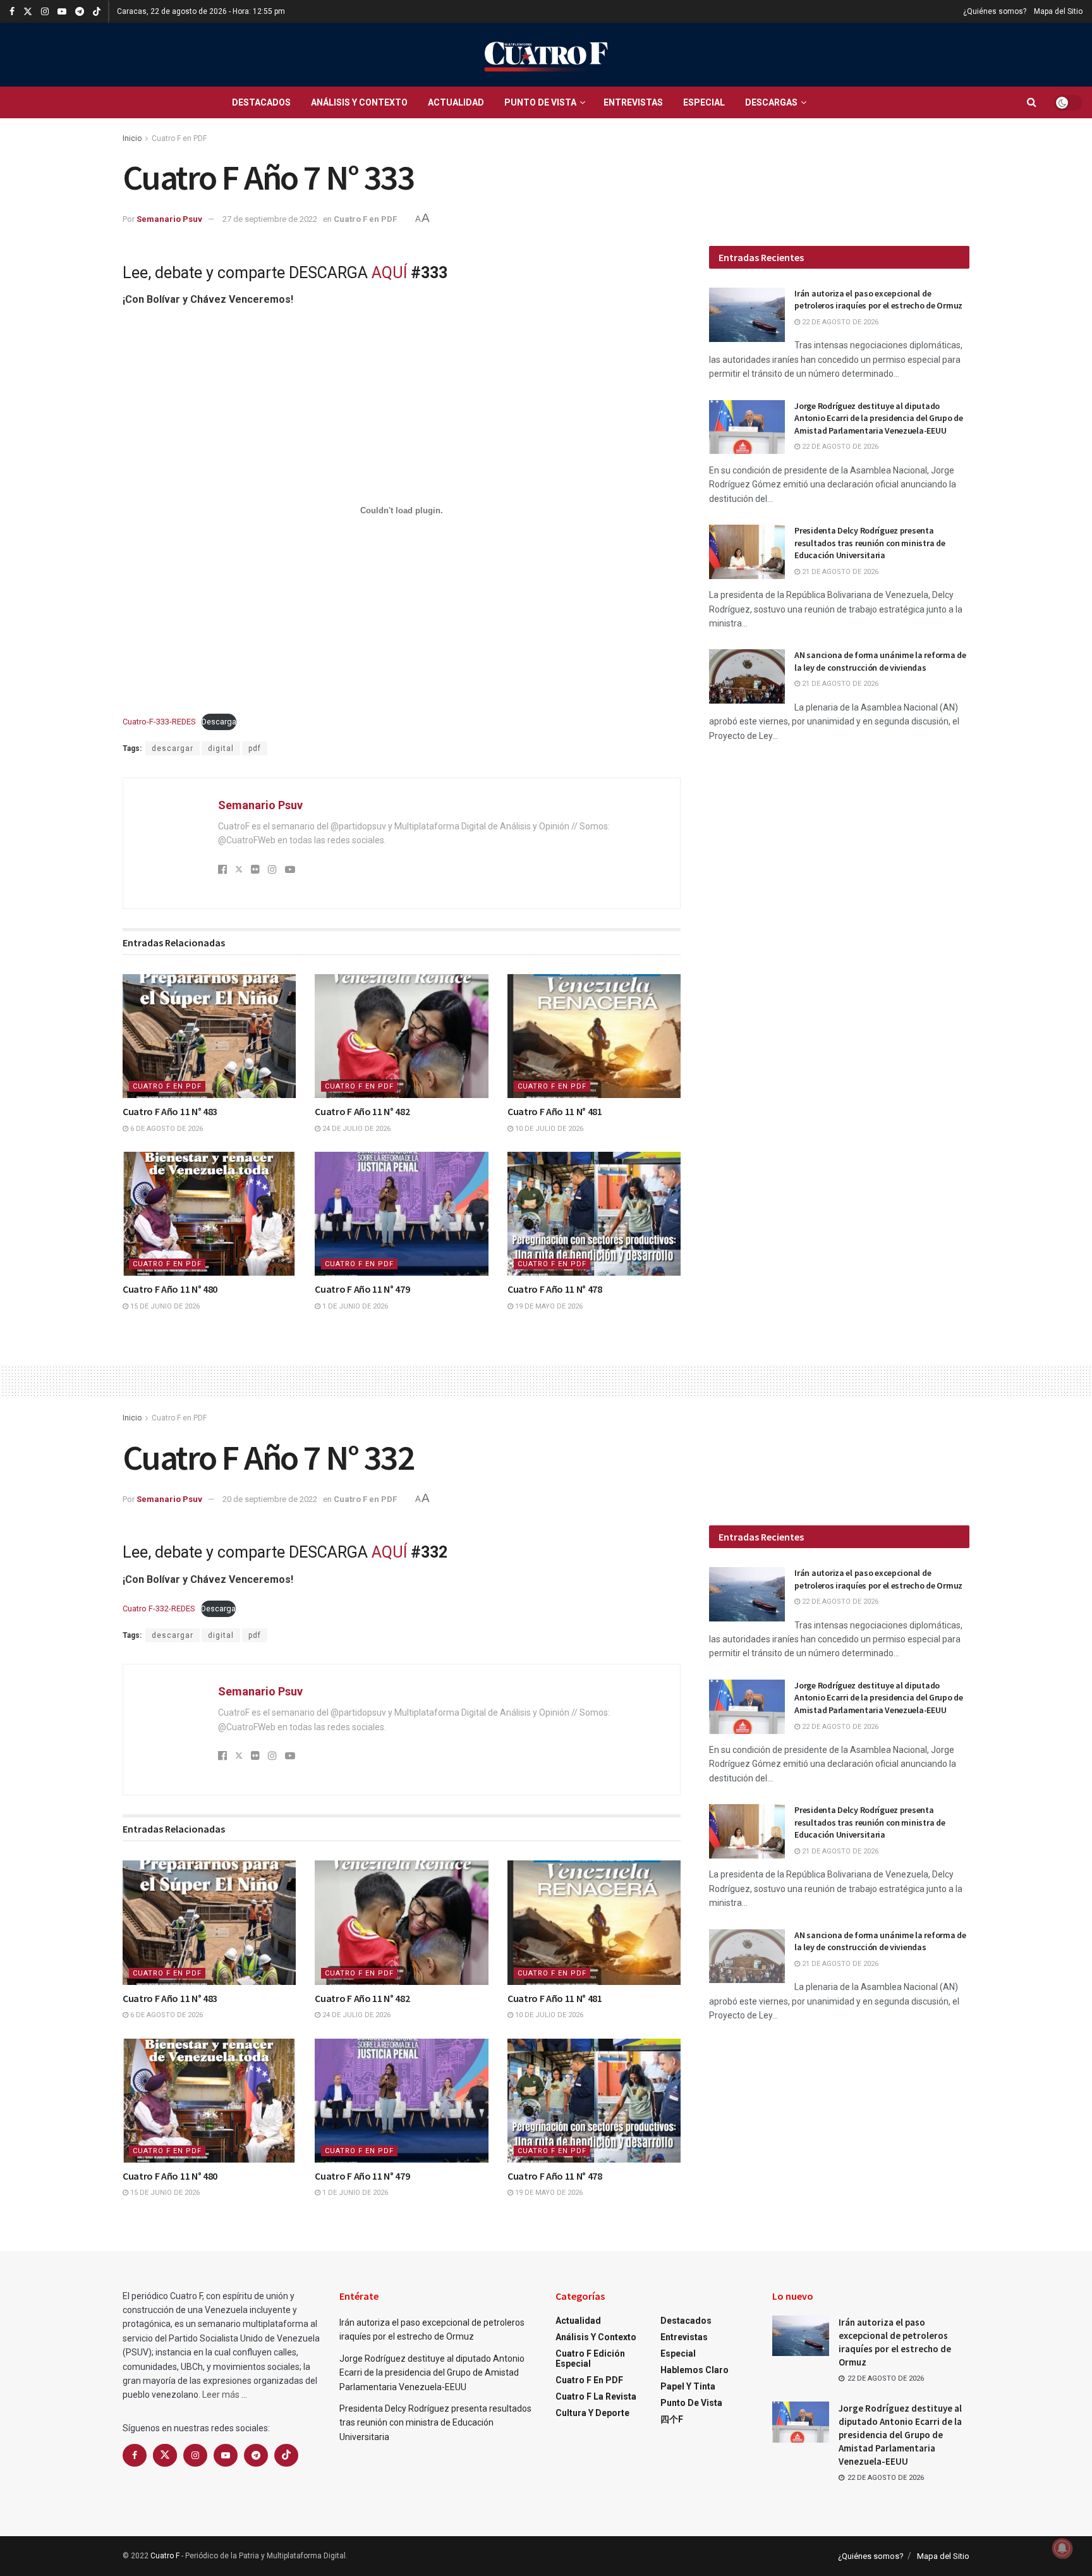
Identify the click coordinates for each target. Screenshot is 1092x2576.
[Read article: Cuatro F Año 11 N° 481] (594, 1036)
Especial (704, 102)
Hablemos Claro (695, 2370)
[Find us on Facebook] (12, 12)
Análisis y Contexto (359, 102)
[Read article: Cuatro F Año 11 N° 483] (209, 1036)
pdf (255, 748)
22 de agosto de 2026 (839, 322)
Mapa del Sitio (1058, 11)
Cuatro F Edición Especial (590, 2359)
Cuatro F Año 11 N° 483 (170, 1111)
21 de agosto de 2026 (839, 572)
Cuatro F (165, 2556)
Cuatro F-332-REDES (159, 1608)
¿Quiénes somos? (995, 11)
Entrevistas (633, 102)
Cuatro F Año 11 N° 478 (555, 1289)
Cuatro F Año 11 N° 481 (555, 1111)
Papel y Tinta (688, 2386)
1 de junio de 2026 (354, 1306)
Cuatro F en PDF (179, 138)
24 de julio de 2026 (355, 1129)
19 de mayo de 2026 (548, 1306)
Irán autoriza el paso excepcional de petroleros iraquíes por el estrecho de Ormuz (878, 300)
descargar (173, 748)
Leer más (221, 2395)
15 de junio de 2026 (164, 1306)
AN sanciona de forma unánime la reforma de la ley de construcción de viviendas (880, 661)
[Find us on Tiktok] (286, 2455)
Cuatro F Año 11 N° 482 (362, 1111)
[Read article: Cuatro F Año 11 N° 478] (594, 1214)
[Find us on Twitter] (28, 12)
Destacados (261, 102)
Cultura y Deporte (592, 2413)
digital (221, 748)
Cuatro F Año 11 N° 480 (170, 1289)
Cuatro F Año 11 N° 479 (362, 1289)
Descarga (219, 722)
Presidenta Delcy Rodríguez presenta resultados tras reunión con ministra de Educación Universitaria (870, 543)
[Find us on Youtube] (62, 12)
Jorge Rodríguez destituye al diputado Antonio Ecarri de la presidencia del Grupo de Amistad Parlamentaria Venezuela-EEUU (878, 418)
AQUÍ (389, 273)
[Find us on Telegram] (80, 12)
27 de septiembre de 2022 (270, 219)
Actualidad (456, 102)
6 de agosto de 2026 (166, 1129)
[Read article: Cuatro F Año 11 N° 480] (209, 1214)
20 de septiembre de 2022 (270, 1499)
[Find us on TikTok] (97, 12)
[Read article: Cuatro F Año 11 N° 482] (401, 1036)
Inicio (132, 138)
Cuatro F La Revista (596, 2396)
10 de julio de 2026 (548, 1129)
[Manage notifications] (1062, 2548)
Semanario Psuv (169, 219)
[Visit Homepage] (546, 55)
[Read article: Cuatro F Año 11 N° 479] (401, 1214)
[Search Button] (1032, 102)
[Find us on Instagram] (45, 12)
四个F (672, 2419)
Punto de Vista (540, 102)
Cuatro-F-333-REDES (159, 722)
